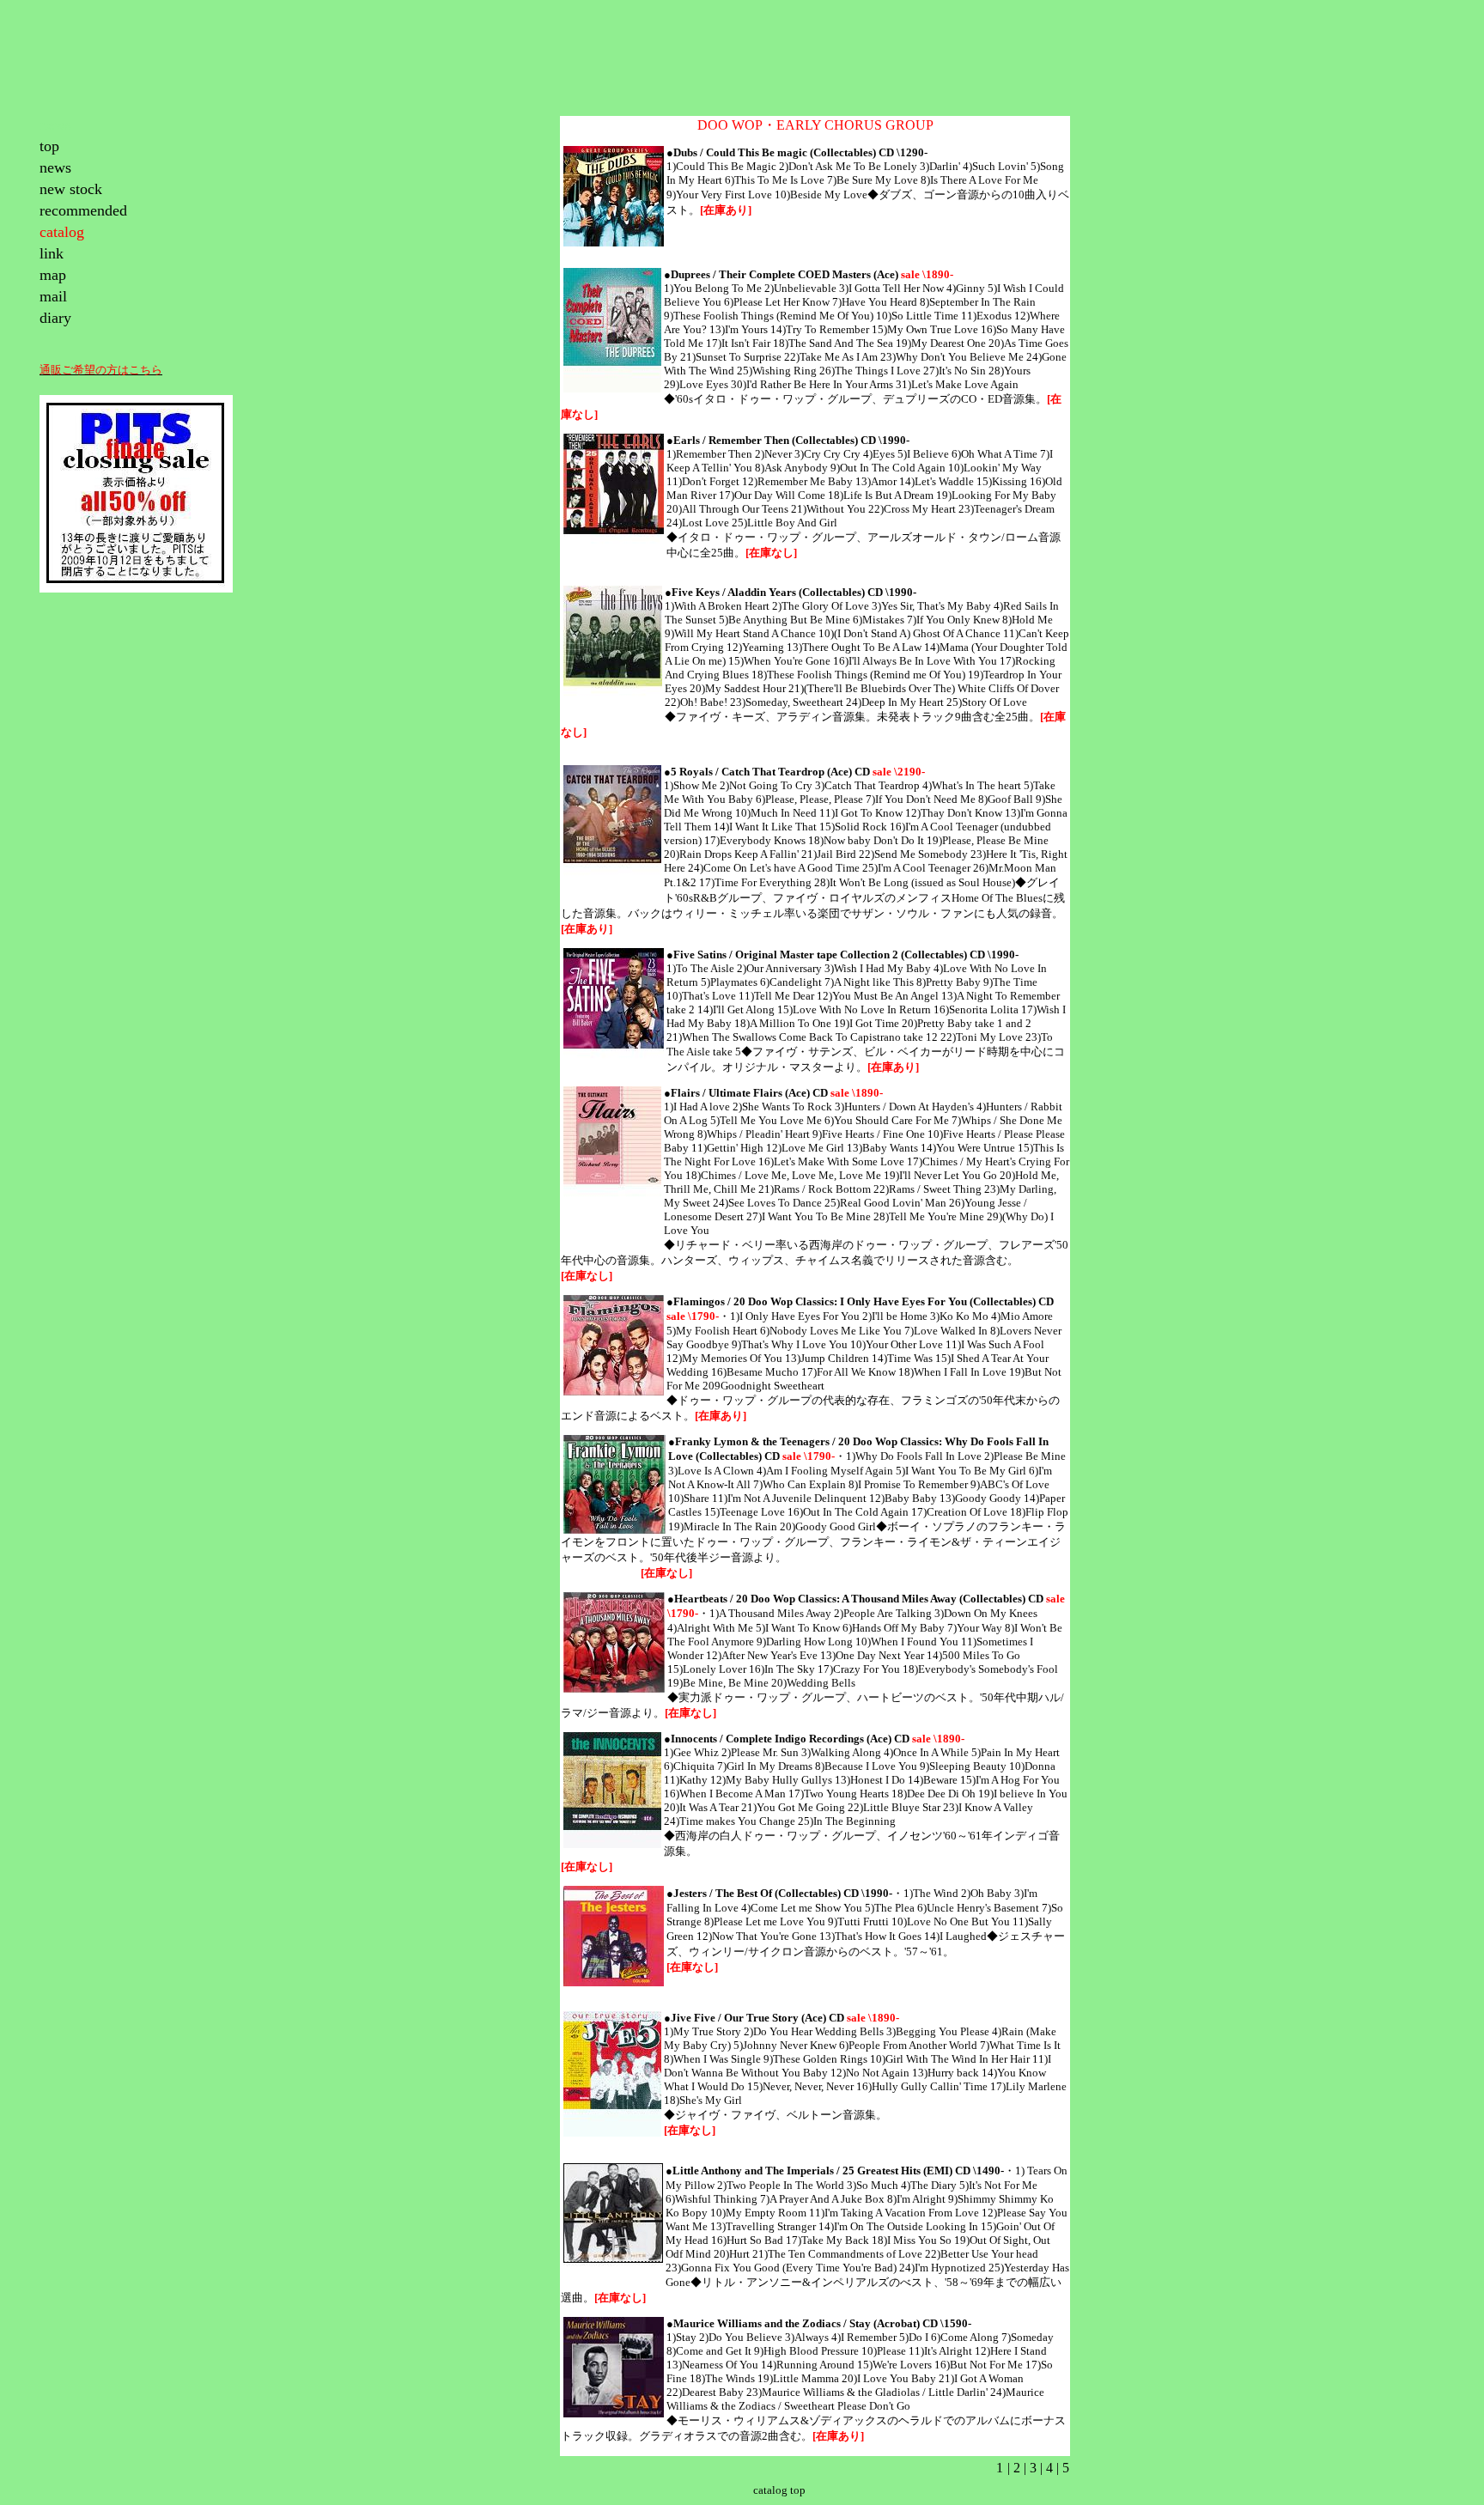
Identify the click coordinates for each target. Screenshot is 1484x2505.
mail (53, 296)
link (52, 253)
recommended (83, 210)
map (53, 275)
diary (55, 318)
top (49, 146)
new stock (71, 189)
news (55, 167)
